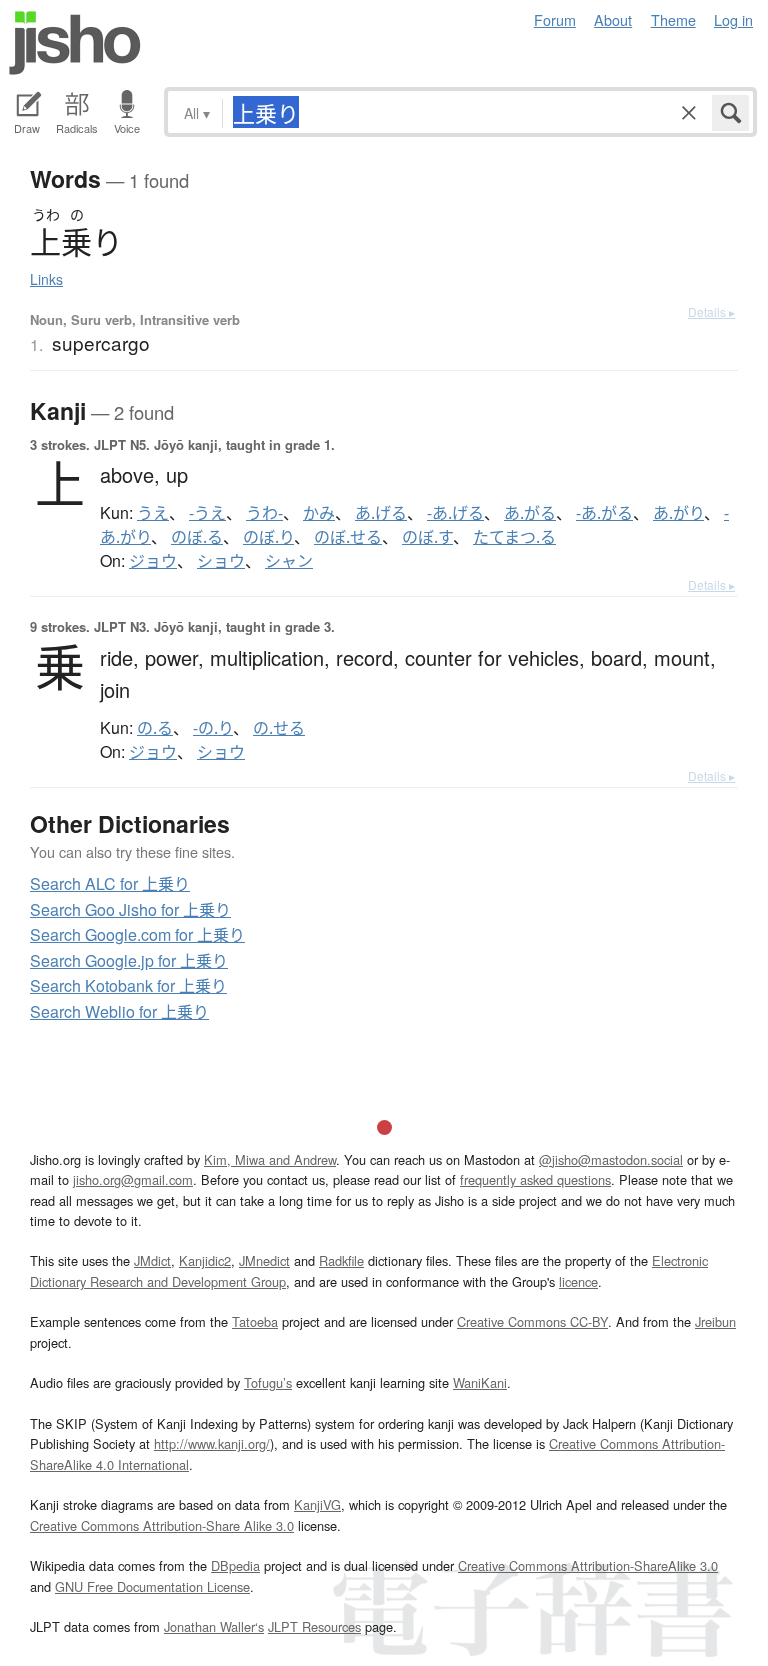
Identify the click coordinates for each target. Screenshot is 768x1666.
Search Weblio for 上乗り (119, 1011)
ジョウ (153, 561)
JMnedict (264, 1260)
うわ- (264, 513)
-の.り (213, 728)
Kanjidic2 (205, 1260)
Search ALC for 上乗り (110, 883)
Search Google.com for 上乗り (137, 934)
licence (578, 1281)
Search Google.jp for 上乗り (129, 960)
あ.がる (530, 513)
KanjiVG (317, 1504)
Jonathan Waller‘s (214, 1626)
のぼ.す (427, 537)
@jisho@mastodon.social (611, 1159)
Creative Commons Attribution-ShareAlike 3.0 (588, 1565)
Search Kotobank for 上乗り (128, 985)
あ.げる (381, 513)
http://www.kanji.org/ (212, 1443)
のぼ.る (197, 537)
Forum (555, 19)
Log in (733, 19)
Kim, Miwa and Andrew (270, 1159)
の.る (155, 728)
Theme (673, 19)
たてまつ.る (514, 537)
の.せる (279, 728)
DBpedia (235, 1565)
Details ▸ (711, 311)
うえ (153, 513)
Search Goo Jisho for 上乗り (130, 909)
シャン (289, 561)
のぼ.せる (348, 537)
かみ (319, 513)
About (613, 19)
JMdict (152, 1260)
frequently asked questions (535, 1179)
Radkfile (341, 1260)
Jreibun (715, 1321)
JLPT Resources (314, 1626)
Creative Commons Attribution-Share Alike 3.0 (162, 1525)
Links (46, 279)
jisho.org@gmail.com (133, 1179)
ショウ (221, 561)
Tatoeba (255, 1321)
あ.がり (678, 513)
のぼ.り (268, 537)
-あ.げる (455, 513)
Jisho (75, 43)
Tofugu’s (268, 1382)
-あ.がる (604, 513)
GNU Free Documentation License (152, 1586)
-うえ (207, 513)
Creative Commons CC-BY (532, 1321)
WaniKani (480, 1382)
